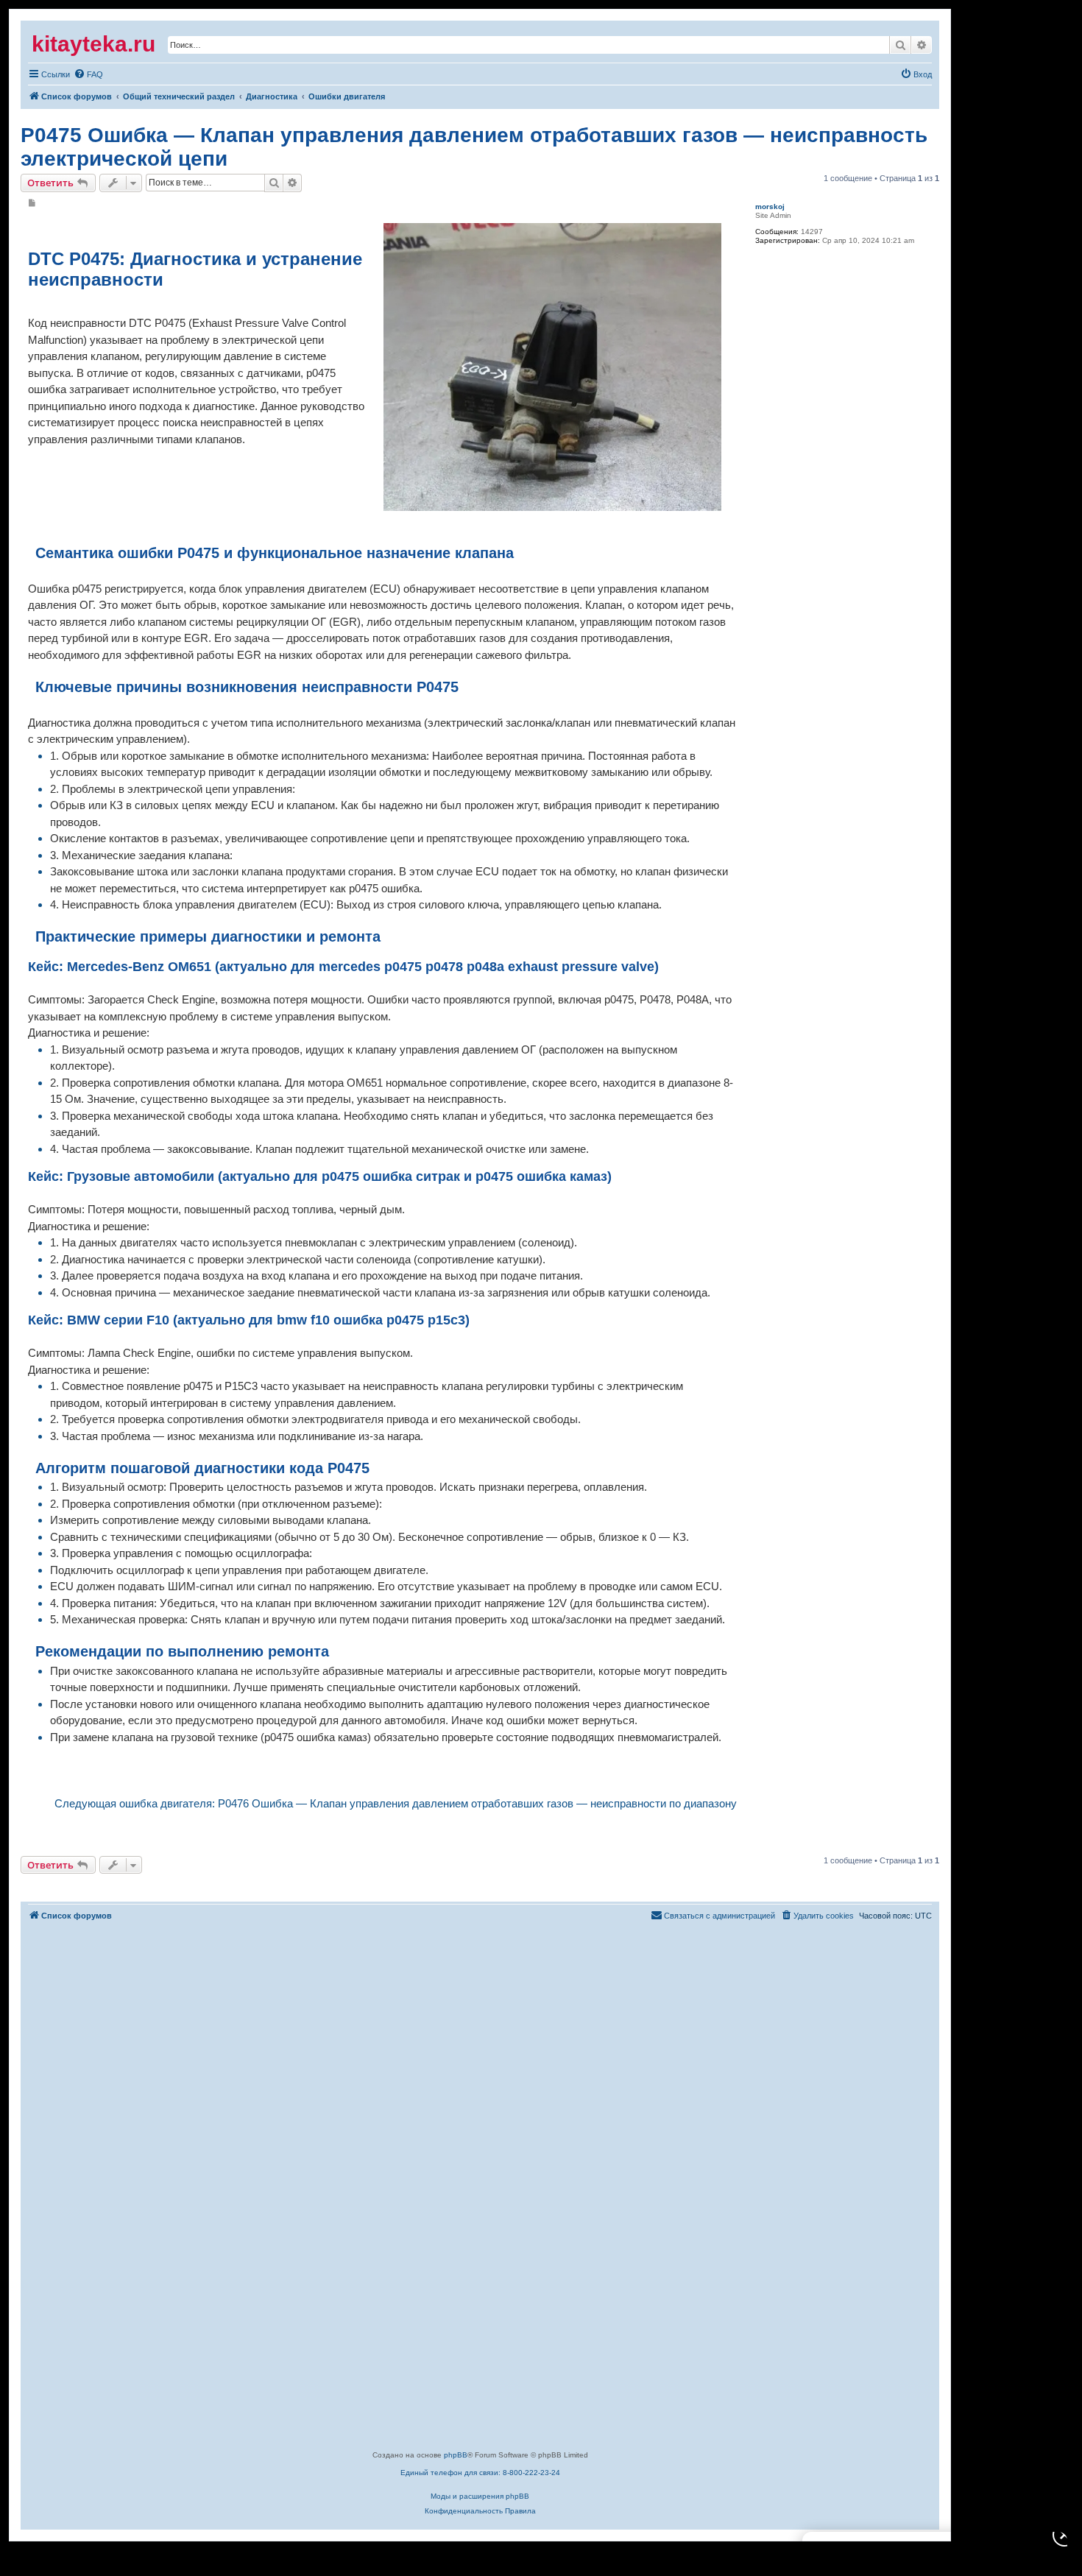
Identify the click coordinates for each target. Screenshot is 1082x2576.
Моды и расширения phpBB (480, 2496)
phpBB (456, 2455)
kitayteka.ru (93, 44)
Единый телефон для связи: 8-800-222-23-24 (480, 2473)
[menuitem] (49, 74)
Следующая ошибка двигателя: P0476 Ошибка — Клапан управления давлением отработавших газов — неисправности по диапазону (396, 1803)
